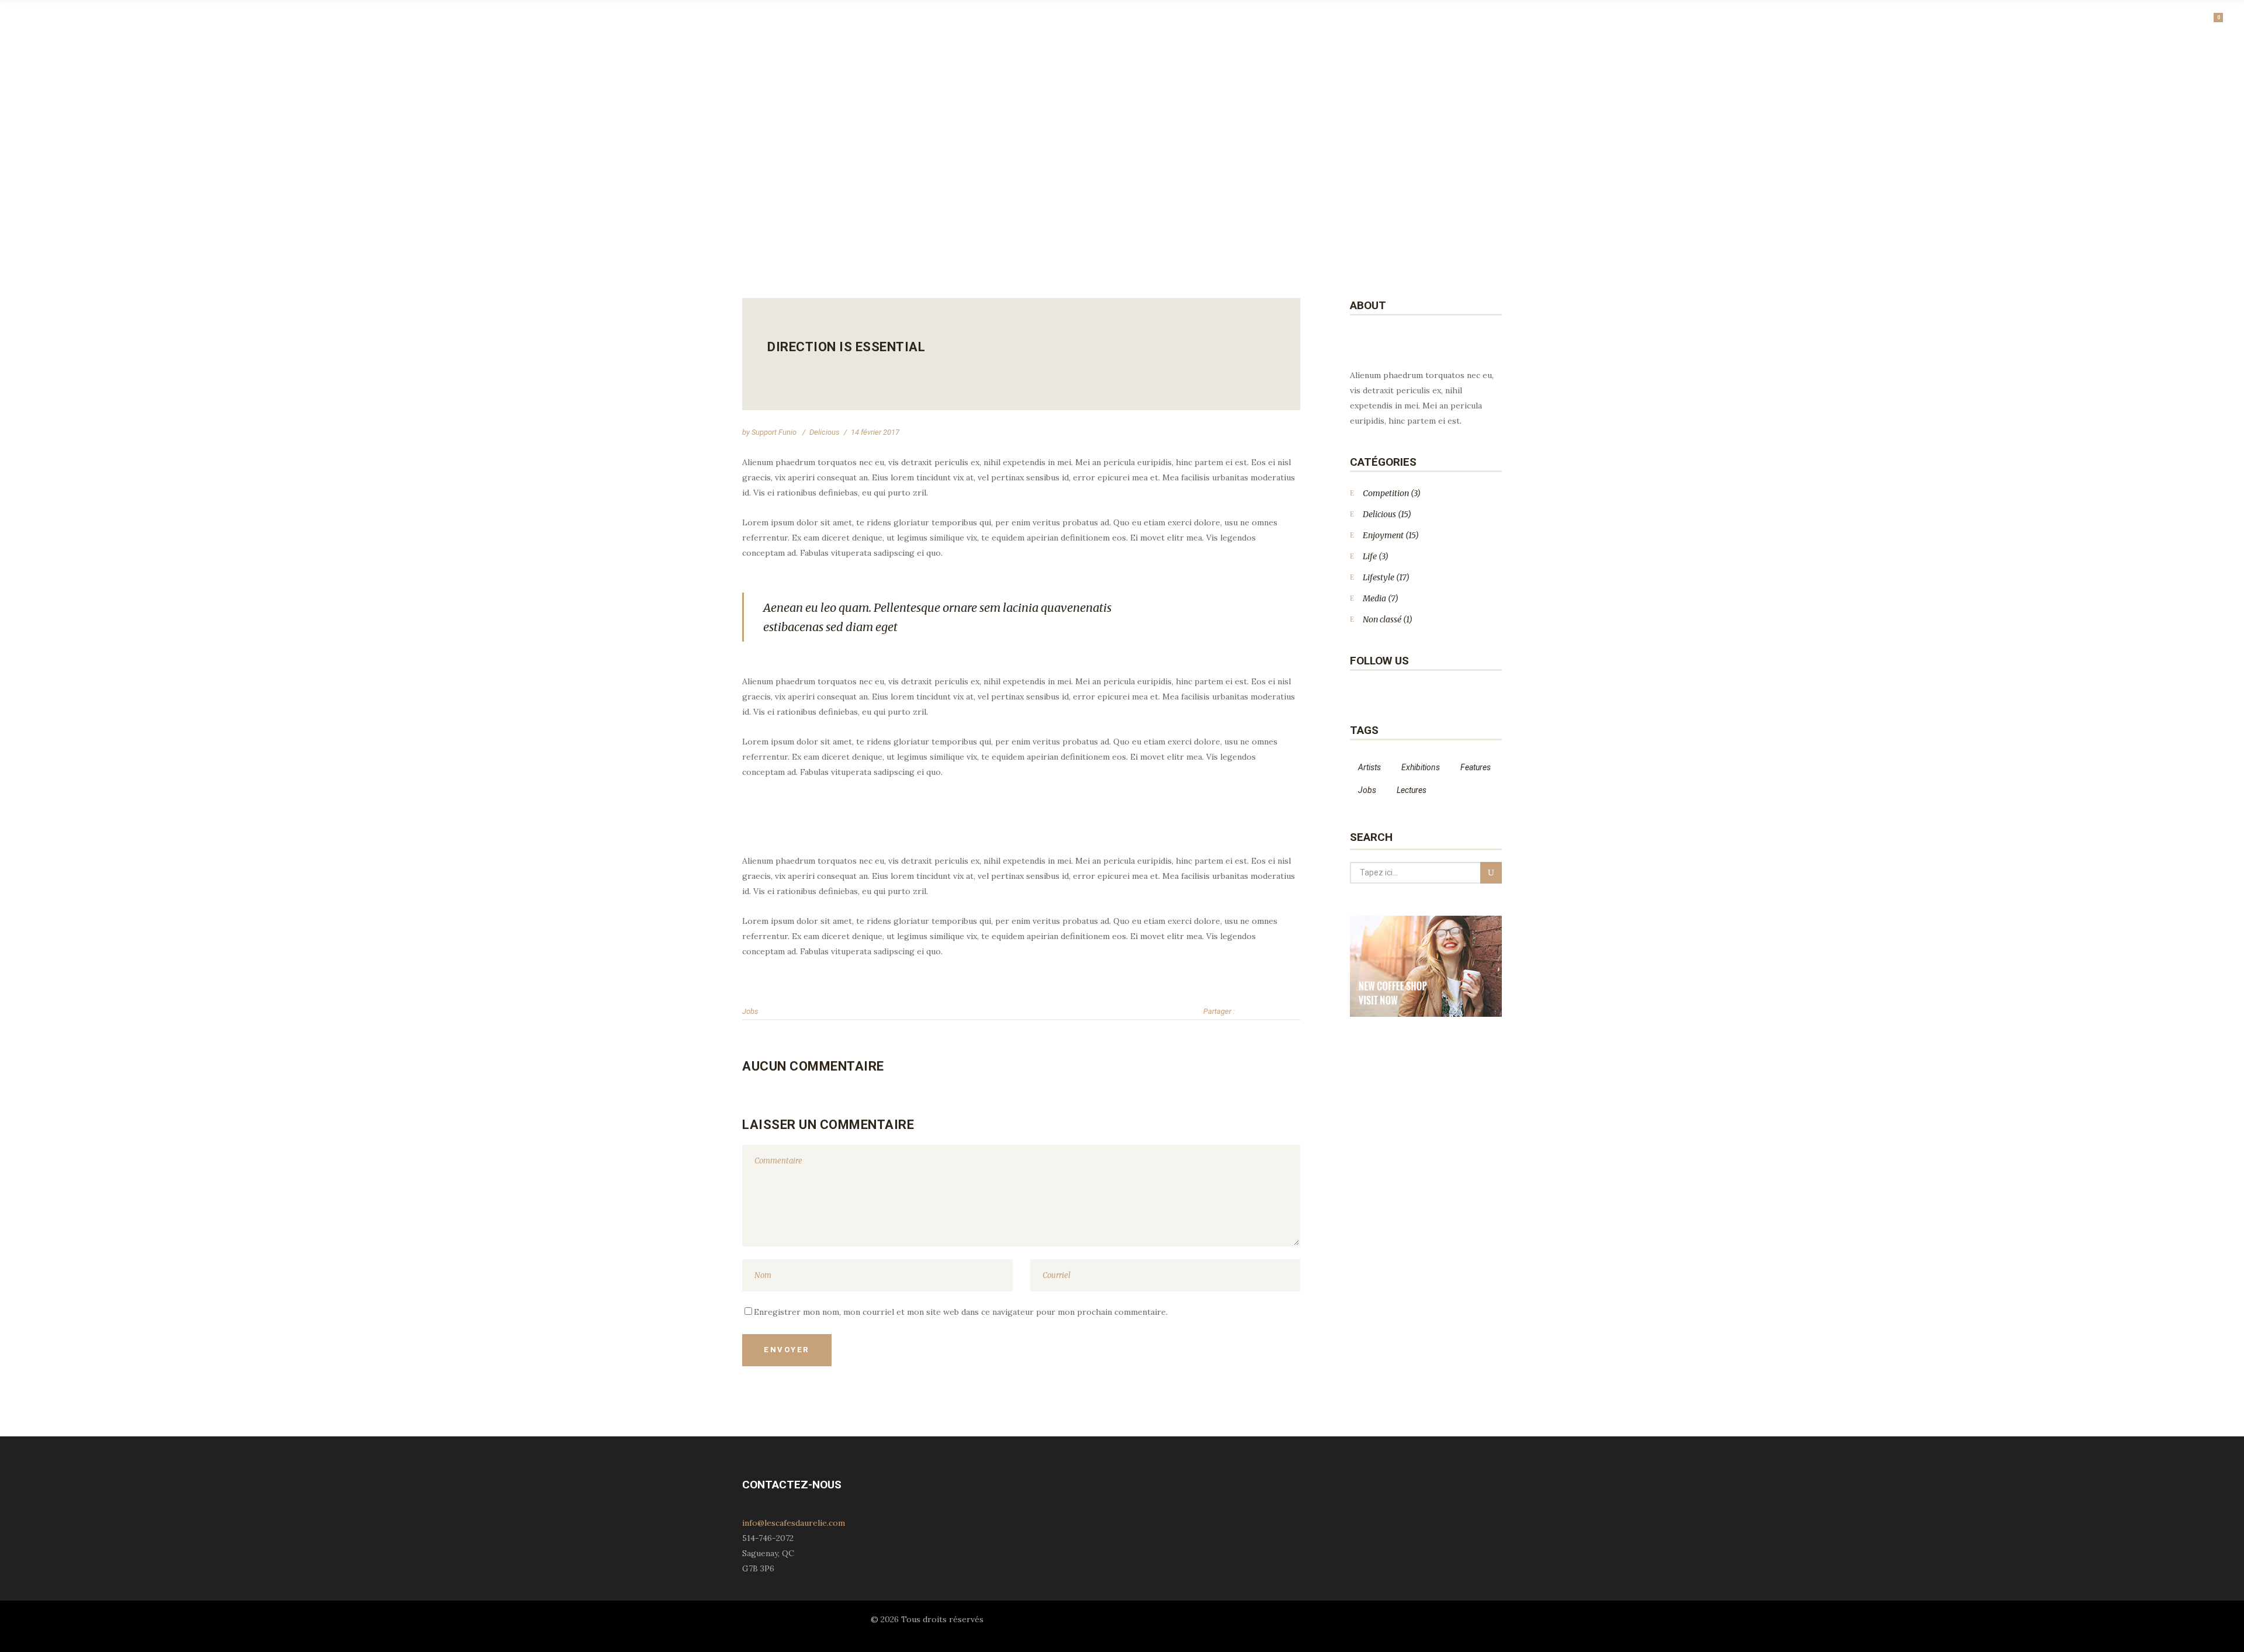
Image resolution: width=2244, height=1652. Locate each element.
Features (1476, 767)
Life (1370, 556)
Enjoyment (1383, 535)
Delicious (825, 432)
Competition (1386, 493)
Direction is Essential (846, 347)
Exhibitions (1421, 767)
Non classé (1382, 619)
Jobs (750, 1011)
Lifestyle (1379, 577)
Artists (1369, 767)
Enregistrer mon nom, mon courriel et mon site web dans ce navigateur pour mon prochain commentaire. (961, 1312)
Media (1374, 598)
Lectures (1412, 790)
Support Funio (775, 432)
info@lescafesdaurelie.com (794, 1523)
